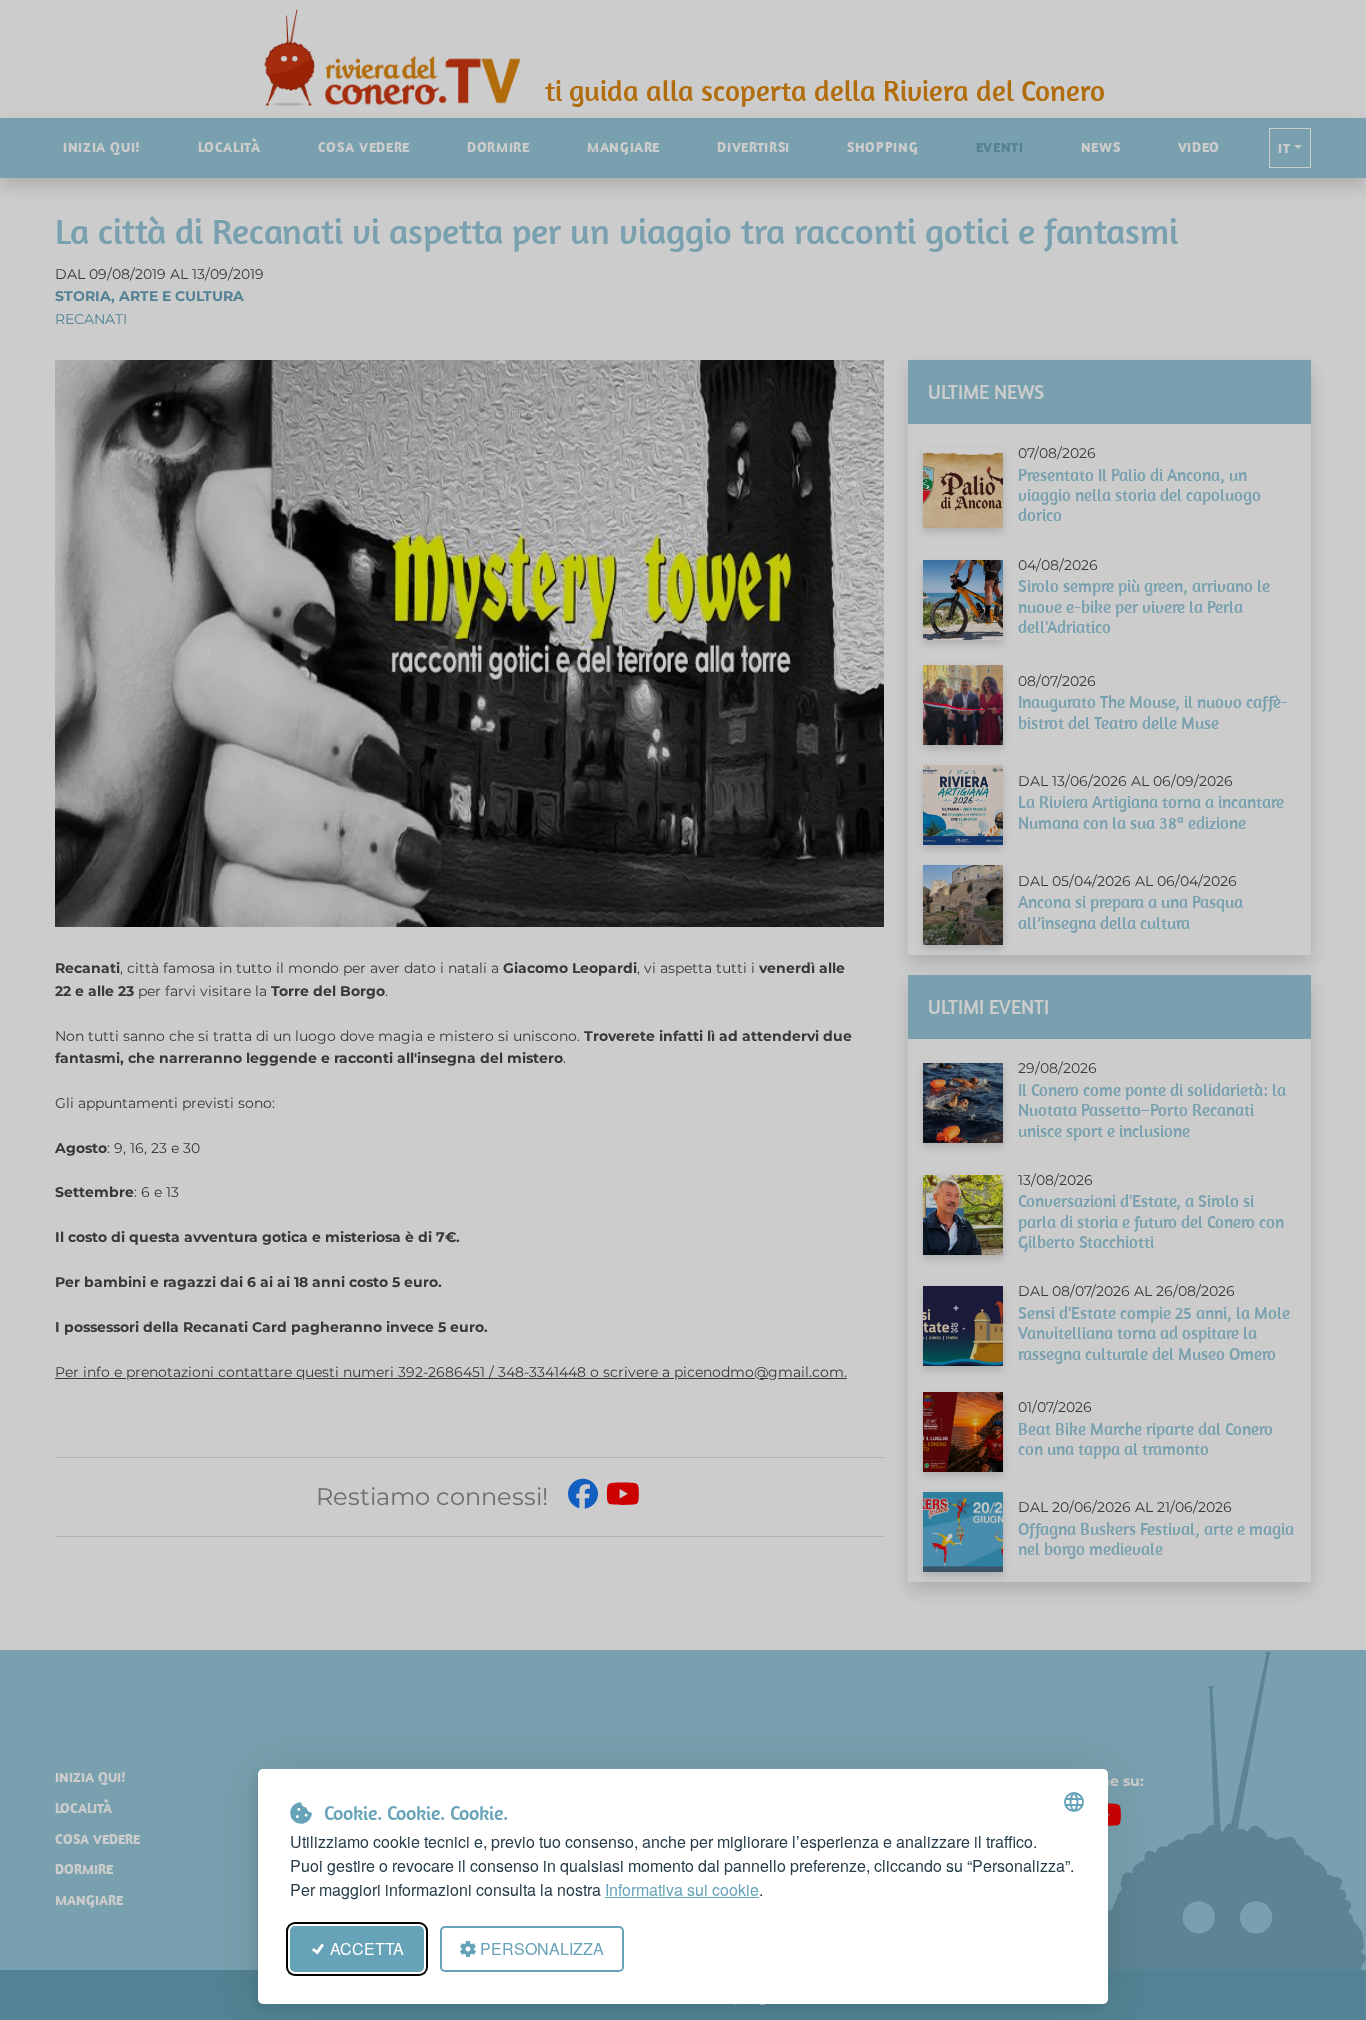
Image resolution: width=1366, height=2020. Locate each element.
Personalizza (542, 1948)
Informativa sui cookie (682, 1889)
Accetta (367, 1948)
